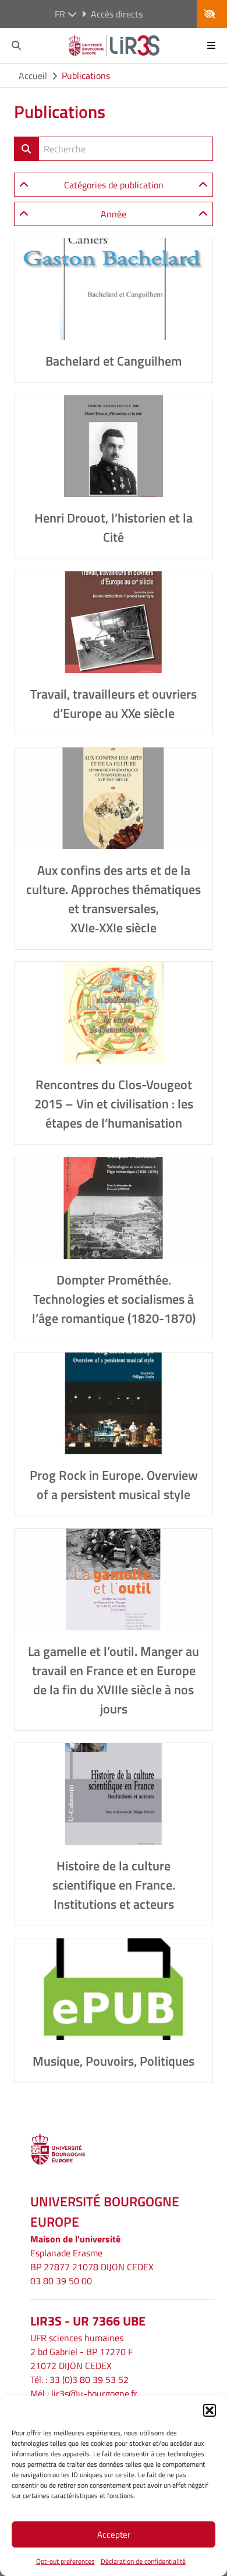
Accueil (33, 76)
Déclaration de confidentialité (143, 2561)
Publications (86, 76)
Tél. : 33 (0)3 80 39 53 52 (79, 2380)
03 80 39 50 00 (61, 2281)
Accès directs (117, 14)
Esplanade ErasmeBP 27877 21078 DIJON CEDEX (92, 2260)
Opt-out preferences (65, 2561)
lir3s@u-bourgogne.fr (94, 2393)
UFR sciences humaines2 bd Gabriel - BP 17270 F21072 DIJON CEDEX (81, 2352)
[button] (210, 2410)
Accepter (114, 2534)
